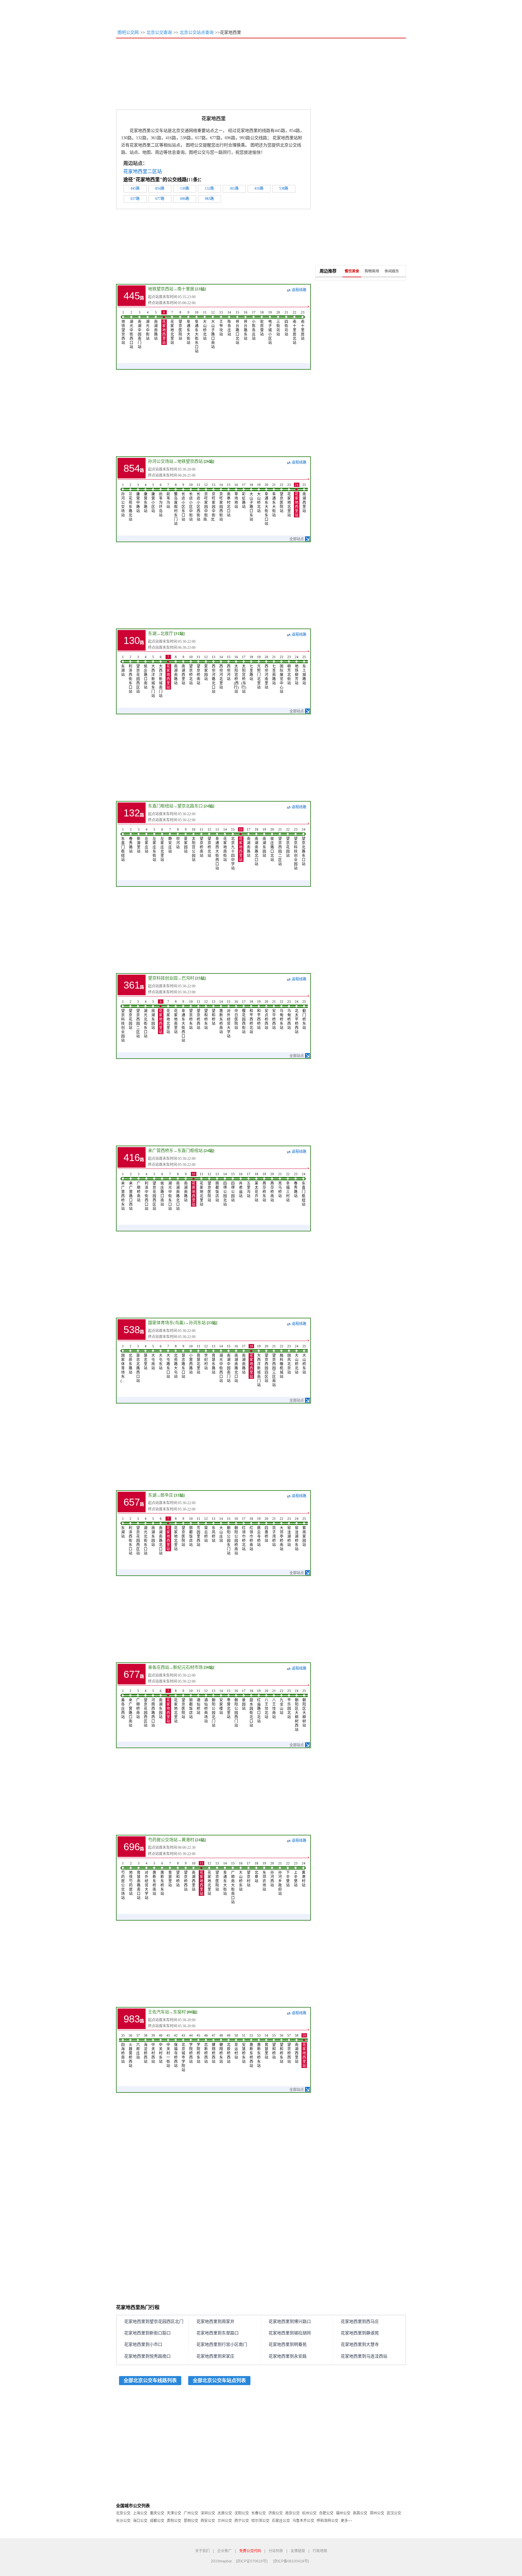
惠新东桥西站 (251, 2051)
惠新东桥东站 (162, 1879)
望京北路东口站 (304, 847)
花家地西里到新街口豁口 (147, 2333)
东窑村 (179, 2012)
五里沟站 (249, 1185)
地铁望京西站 (161, 289)
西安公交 (208, 2521)
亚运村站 (236, 2047)
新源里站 (139, 841)
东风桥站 (214, 1530)
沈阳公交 (242, 2513)
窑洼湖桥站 (289, 1532)
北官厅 (167, 634)
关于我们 (202, 2551)
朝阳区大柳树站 (304, 1708)
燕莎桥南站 (272, 1187)
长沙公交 (123, 2521)
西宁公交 (242, 2521)
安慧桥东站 (244, 2049)
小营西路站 (191, 1359)
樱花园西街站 (244, 1017)
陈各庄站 (229, 323)
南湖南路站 (156, 326)
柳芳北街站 (289, 670)
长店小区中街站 (191, 502)
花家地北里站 (172, 328)
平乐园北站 (289, 1704)
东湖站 (123, 666)
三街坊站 (278, 323)
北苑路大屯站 (176, 1362)
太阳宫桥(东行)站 (244, 674)
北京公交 (123, 2513)
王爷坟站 (221, 323)
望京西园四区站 (266, 1364)
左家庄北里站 (162, 845)
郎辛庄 (167, 1495)
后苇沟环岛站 (161, 500)
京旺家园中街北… (214, 502)
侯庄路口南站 (146, 672)
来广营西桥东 (161, 1151)
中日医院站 (236, 1015)
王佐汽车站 (159, 2012)
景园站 (244, 1700)
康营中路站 (138, 498)
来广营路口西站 (131, 1192)
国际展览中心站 (282, 674)
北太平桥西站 (297, 1017)
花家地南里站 (176, 1017)
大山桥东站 (304, 1359)
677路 (160, 199)
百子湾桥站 (274, 1532)
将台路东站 (246, 326)
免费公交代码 (250, 2551)
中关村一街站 (168, 2051)
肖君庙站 (241, 1185)
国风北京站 (289, 1359)
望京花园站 (288, 843)
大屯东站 (161, 1357)
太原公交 (225, 2513)
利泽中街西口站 (147, 1192)
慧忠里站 (146, 1357)
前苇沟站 (168, 496)
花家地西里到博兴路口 (290, 2322)
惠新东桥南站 (221, 1017)
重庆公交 (157, 2513)
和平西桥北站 (251, 1017)
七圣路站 (251, 668)
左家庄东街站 (154, 845)
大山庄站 (221, 1530)
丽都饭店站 (217, 1187)
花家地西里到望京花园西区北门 (154, 2322)
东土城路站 (304, 670)
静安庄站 (170, 841)
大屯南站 (153, 1357)
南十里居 (186, 289)
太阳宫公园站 (194, 845)
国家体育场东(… (123, 1364)
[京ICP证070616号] (252, 2561)
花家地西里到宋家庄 (215, 2356)
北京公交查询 (159, 32)
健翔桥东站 (221, 2049)
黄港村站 (304, 1874)
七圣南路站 (274, 670)
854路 (160, 188)
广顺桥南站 (139, 1187)
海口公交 (140, 2521)
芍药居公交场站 (163, 1840)
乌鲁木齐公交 (303, 2521)
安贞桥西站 (266, 1015)
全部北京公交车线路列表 (150, 2380)
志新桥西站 (206, 2049)
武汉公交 (394, 2513)
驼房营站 (262, 323)
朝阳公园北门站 (214, 1708)
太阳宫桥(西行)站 (236, 674)
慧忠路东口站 (183, 1362)
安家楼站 (221, 1702)
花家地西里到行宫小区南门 (222, 2344)
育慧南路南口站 (139, 1881)
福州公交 (343, 2513)
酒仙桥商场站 (206, 1706)
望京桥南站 (198, 670)
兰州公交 (225, 2521)
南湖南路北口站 (256, 847)
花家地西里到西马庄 (360, 2322)
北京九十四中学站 (233, 849)
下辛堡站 (288, 1874)
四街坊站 (286, 323)
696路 (185, 199)
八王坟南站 (274, 1704)
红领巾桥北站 (244, 1534)
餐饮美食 (352, 271)
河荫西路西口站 (153, 1708)
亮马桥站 (280, 1185)
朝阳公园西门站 (236, 1708)
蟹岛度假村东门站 (176, 504)
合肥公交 (326, 2513)
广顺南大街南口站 (233, 1883)
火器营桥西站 (130, 2051)
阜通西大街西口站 (217, 849)
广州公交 (191, 2513)
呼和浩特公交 (327, 2521)
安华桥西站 (274, 1015)
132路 (209, 188)
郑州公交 (377, 2513)
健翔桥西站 (214, 2049)
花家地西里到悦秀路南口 (147, 2356)
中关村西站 (153, 2049)
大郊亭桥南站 (282, 1534)
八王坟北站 (266, 1704)
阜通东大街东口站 (197, 332)
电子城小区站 (270, 328)
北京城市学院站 (183, 2053)
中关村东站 (161, 2049)
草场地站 (236, 496)
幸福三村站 (288, 1187)
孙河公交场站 (161, 461)
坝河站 (178, 838)
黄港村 (188, 1840)
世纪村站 (206, 1357)
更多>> (346, 2521)
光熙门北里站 (259, 672)
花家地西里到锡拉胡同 (290, 2333)
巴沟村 (188, 978)
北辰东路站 (130, 1359)
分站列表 (276, 2551)
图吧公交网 (128, 32)
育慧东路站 (214, 1359)
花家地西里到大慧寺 (360, 2344)
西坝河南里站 (266, 672)
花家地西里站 (164, 328)
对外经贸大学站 (229, 1019)
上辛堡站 (296, 1874)
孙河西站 (272, 1874)
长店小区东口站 (183, 502)
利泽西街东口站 (130, 674)
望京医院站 (180, 326)
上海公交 (140, 2513)
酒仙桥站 (198, 1702)
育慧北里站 (198, 1359)
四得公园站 (233, 1187)
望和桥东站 (206, 1015)
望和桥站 (214, 1013)
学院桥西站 (191, 2049)
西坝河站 (229, 668)
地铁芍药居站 (131, 1879)
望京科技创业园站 (296, 849)
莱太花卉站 (256, 1187)
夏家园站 (206, 668)
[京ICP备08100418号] (291, 2561)
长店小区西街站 (198, 502)
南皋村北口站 (229, 500)
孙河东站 (197, 1323)
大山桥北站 (205, 326)
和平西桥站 (259, 1015)
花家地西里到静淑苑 (360, 2333)
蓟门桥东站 (304, 1015)
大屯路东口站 (168, 1362)
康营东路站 (146, 498)
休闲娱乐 (392, 271)
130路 (185, 188)
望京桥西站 (198, 1015)
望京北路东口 (190, 806)
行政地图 (320, 2551)
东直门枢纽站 (161, 806)
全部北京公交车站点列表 (219, 2380)
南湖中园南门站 (140, 330)
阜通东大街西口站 (183, 1021)
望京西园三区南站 (274, 1366)
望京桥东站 (191, 1015)
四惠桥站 (266, 1530)
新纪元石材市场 (188, 1667)
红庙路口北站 (259, 1706)
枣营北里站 (229, 1704)
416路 (259, 188)
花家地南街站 (225, 845)
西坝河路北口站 (214, 674)
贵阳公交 (174, 2521)
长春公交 (259, 2513)
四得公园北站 (225, 1189)
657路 (135, 199)
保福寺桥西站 (176, 2051)
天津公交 (174, 2513)
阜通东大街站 (188, 328)
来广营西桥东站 (123, 1192)
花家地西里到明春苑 (288, 2344)
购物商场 (372, 271)
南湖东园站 (264, 843)
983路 (209, 199)
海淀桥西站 (146, 2049)
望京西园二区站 (280, 847)
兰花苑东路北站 (130, 502)
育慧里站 (170, 1874)
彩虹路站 (244, 496)
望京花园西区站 (138, 674)
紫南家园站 (304, 1532)
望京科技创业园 (163, 978)
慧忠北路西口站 (138, 1364)
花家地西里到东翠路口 (217, 2333)
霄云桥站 (206, 1530)
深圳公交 (208, 2513)
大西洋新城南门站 (161, 677)
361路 (234, 188)
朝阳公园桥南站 (236, 1536)
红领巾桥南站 (251, 1534)
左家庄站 (147, 841)
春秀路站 (131, 841)
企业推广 (224, 2551)
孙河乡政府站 (280, 1879)
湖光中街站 (148, 326)
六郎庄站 (138, 2047)
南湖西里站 (304, 498)
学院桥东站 (198, 2049)
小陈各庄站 (254, 326)
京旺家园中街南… (206, 502)
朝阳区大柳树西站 (297, 1710)
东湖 (152, 634)
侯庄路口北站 (272, 845)
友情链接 (298, 2551)
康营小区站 (153, 498)
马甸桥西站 (289, 1015)
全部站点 (297, 539)
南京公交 (292, 2513)
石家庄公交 (281, 2521)
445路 (135, 188)
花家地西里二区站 (143, 171)
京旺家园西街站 (221, 502)
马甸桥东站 (282, 1015)
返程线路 (299, 290)
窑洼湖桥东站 (297, 1534)
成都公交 (157, 2521)
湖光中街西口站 (131, 330)
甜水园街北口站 (251, 1708)
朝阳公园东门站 (229, 1536)
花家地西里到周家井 (215, 2322)
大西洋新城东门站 (153, 677)
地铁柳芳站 (297, 670)
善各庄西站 (159, 1667)
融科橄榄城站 (282, 1362)
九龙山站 (282, 1702)
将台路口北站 (237, 328)
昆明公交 (191, 2521)
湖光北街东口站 (146, 1019)
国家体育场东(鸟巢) (166, 1323)
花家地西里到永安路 (288, 2356)
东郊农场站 (264, 1877)
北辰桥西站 (229, 2049)
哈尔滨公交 (260, 2521)
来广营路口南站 (130, 1708)
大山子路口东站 (251, 502)
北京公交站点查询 (197, 32)
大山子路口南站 (213, 330)
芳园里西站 (198, 1532)
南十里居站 (303, 326)
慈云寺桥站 (259, 1532)
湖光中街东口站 (170, 1192)
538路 (284, 188)
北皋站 (256, 1872)
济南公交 (275, 2513)
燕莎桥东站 (264, 1187)
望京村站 (249, 1874)
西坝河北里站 (221, 672)
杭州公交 (309, 2513)
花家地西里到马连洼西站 (364, 2356)
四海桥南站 (123, 2049)
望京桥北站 (191, 670)
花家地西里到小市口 (143, 2344)
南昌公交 (360, 2513)
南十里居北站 (295, 328)
